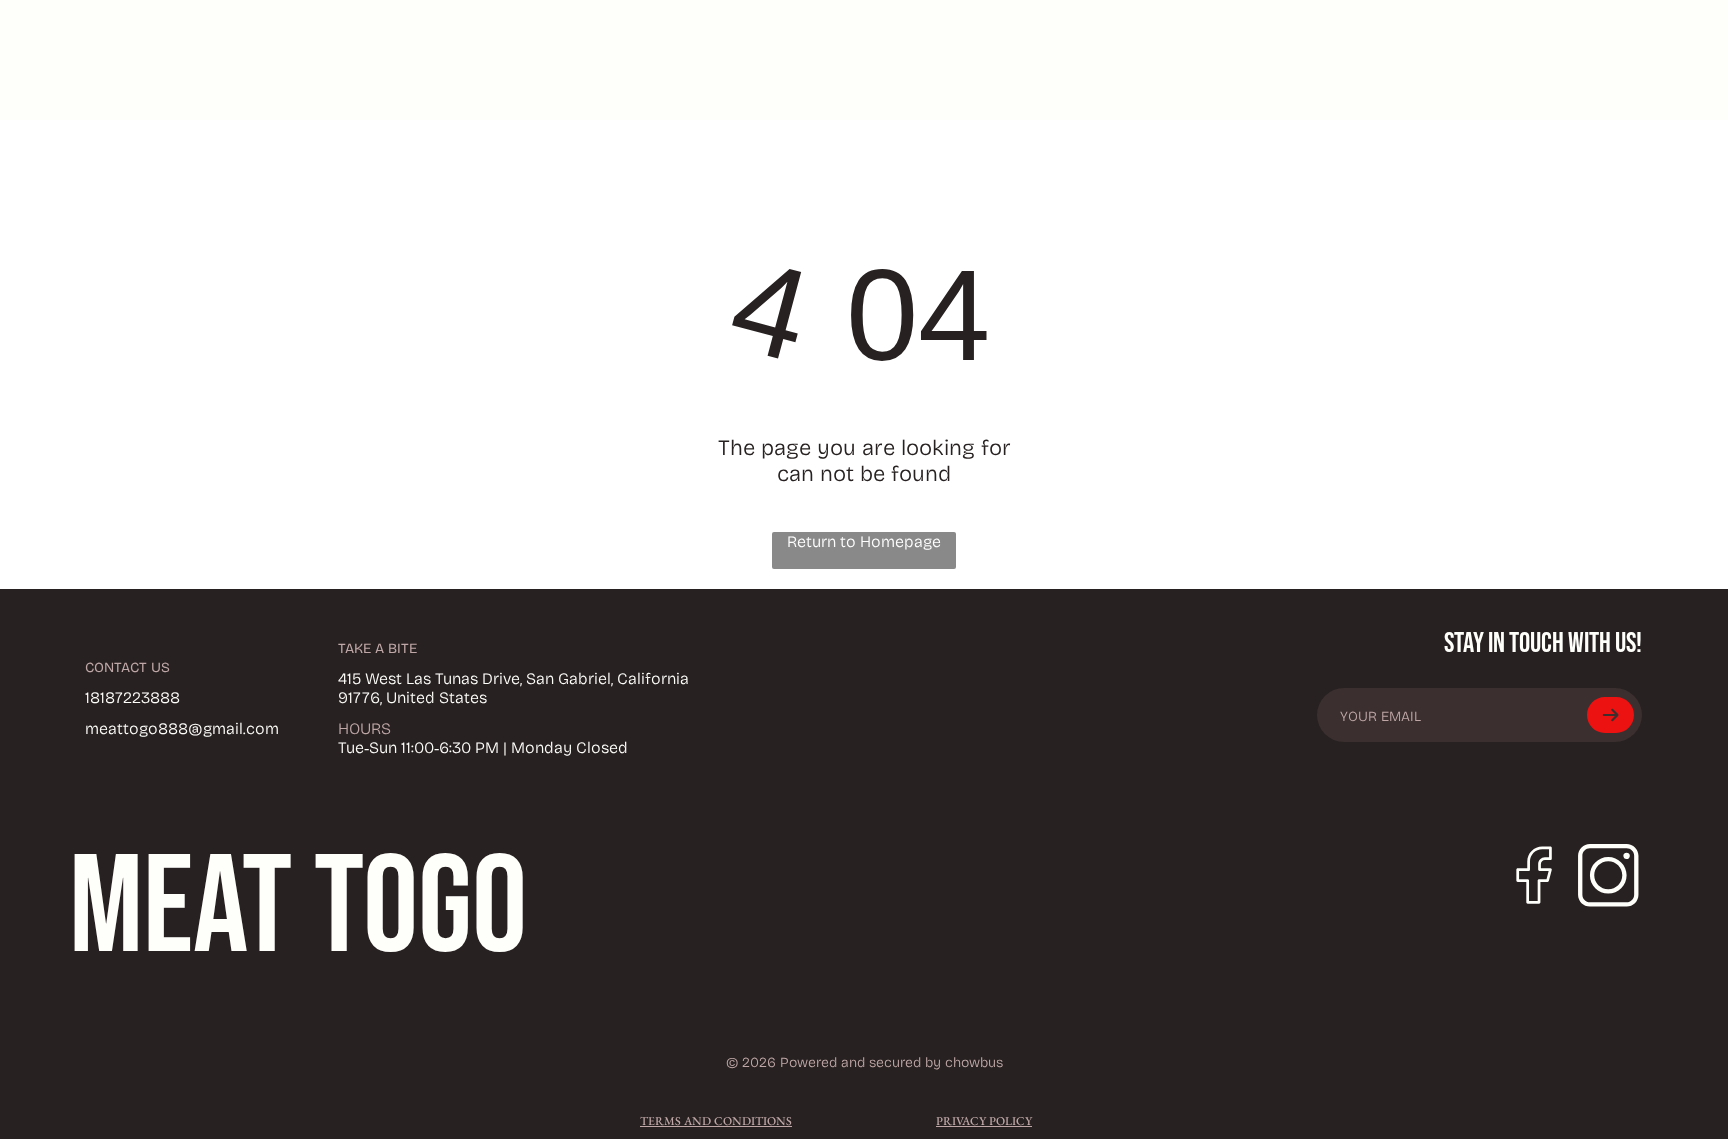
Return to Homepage (864, 541)
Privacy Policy (984, 1121)
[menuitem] (1120, 60)
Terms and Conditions (716, 1121)
